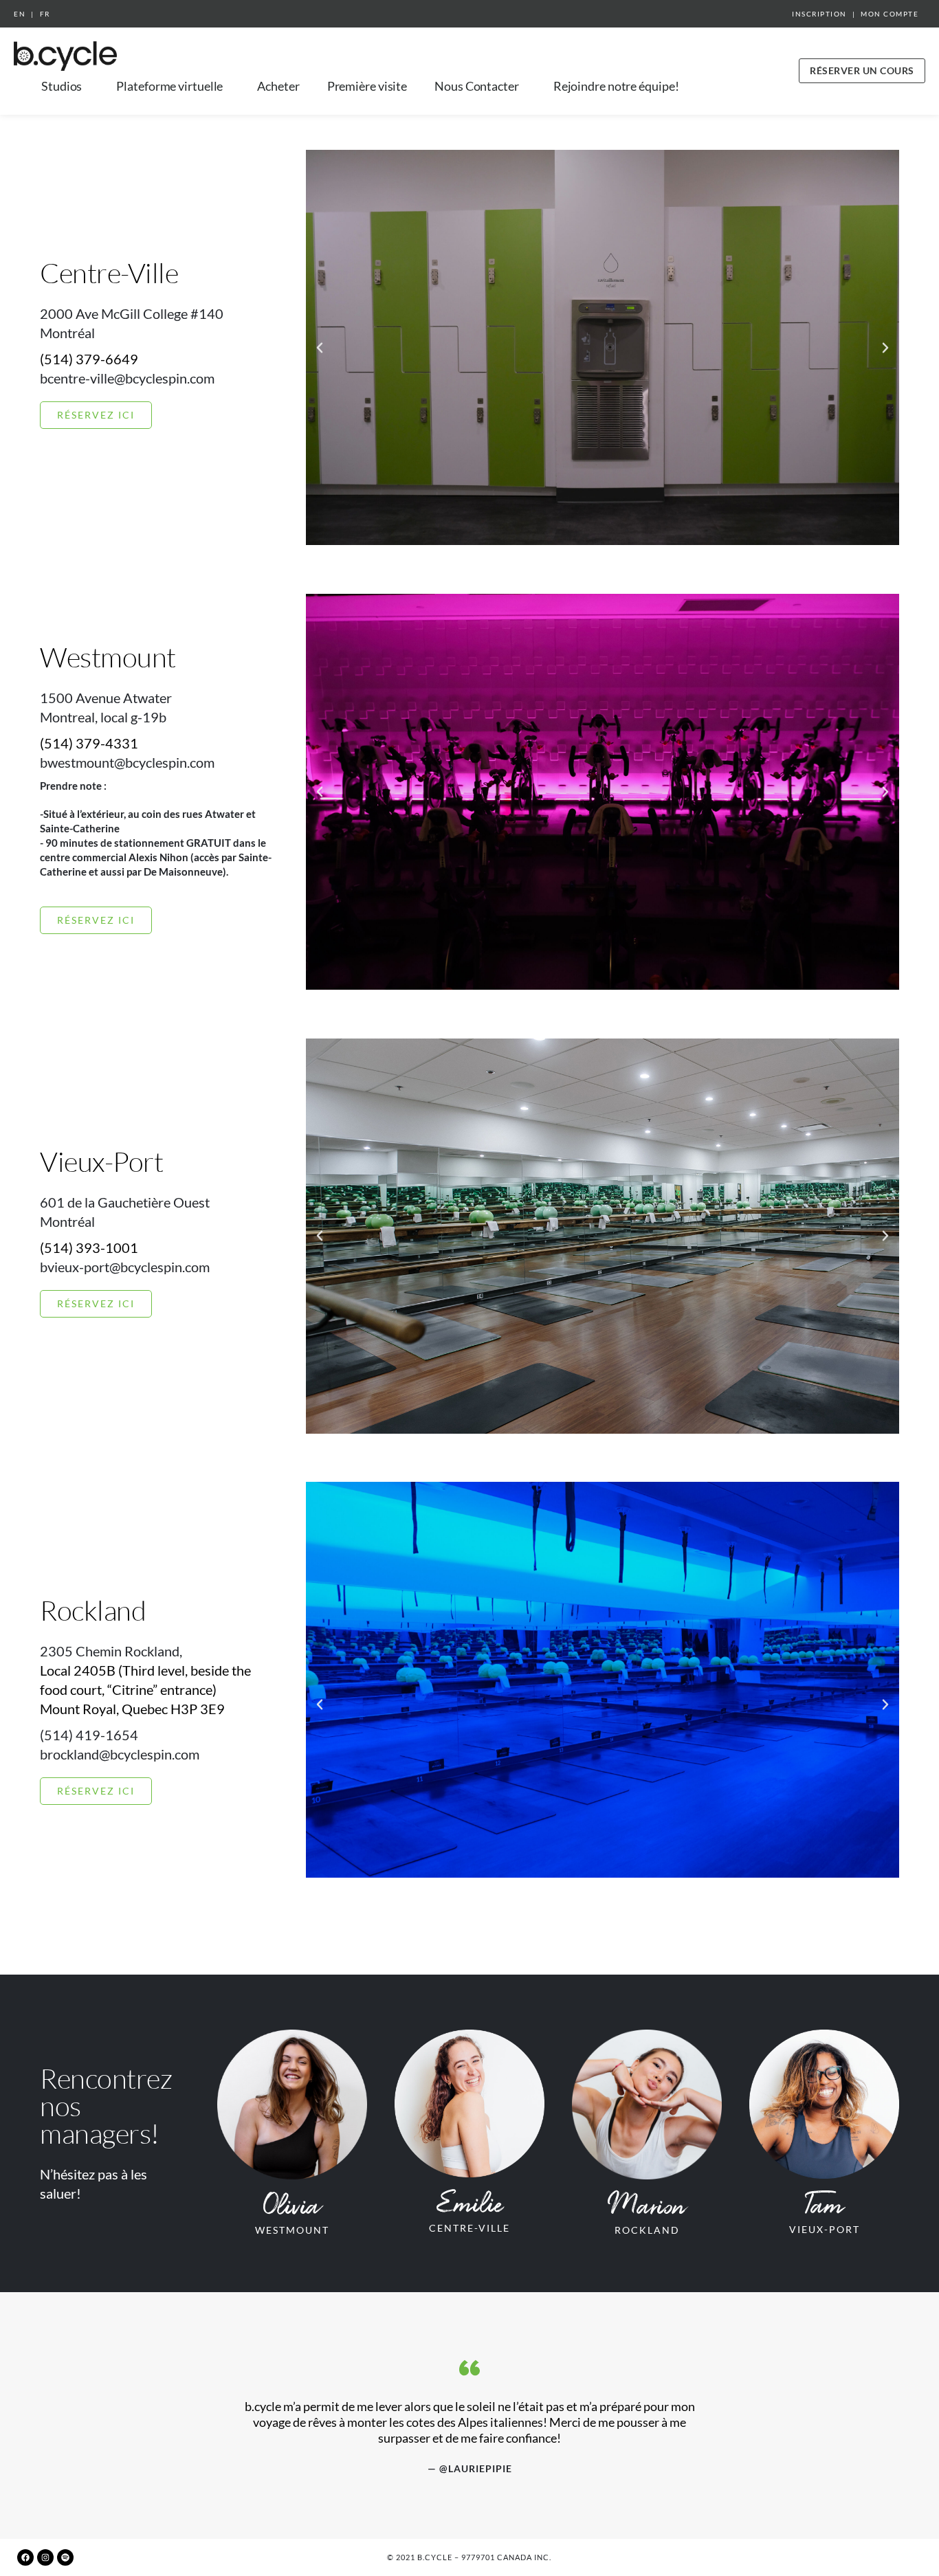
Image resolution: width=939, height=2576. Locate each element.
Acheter (278, 86)
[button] (320, 348)
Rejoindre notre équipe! (616, 86)
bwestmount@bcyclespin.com (127, 762)
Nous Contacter (477, 86)
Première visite (367, 86)
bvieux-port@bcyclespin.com (125, 1267)
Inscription (819, 14)
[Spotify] (65, 2557)
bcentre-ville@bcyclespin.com (127, 378)
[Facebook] (25, 2557)
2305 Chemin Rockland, (111, 1651)
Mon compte (890, 14)
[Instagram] (45, 2557)
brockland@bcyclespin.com (120, 1754)
